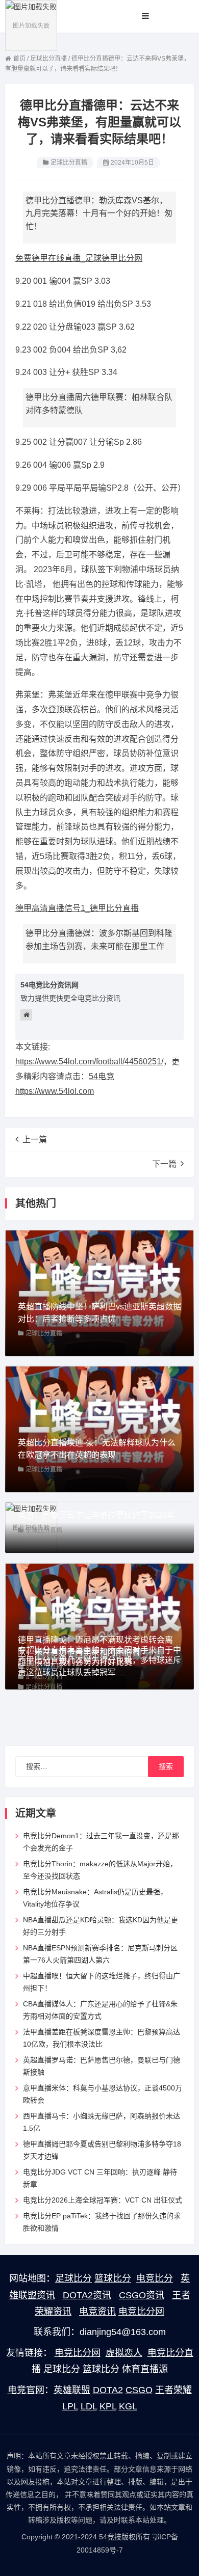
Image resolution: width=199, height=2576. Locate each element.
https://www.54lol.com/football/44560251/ (89, 1062)
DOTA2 (108, 2390)
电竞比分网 (141, 2312)
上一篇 (35, 1139)
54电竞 (102, 1076)
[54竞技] (31, 25)
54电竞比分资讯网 (49, 985)
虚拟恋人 (124, 2353)
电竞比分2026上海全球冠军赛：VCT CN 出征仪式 (103, 2200)
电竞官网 (26, 2390)
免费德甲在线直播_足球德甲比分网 (79, 258)
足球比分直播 (69, 163)
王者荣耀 (173, 2390)
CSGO (139, 2390)
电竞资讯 (97, 2312)
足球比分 (73, 2278)
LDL (89, 2406)
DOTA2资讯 (87, 2295)
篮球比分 (113, 2278)
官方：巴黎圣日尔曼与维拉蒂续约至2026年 (96, 1515)
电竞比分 (155, 2278)
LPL (70, 2406)
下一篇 (164, 1164)
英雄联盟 (72, 2390)
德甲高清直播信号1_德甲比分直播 (77, 908)
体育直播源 (145, 2369)
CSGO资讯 (142, 2295)
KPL (108, 2406)
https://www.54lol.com (55, 1091)
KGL (128, 2406)
